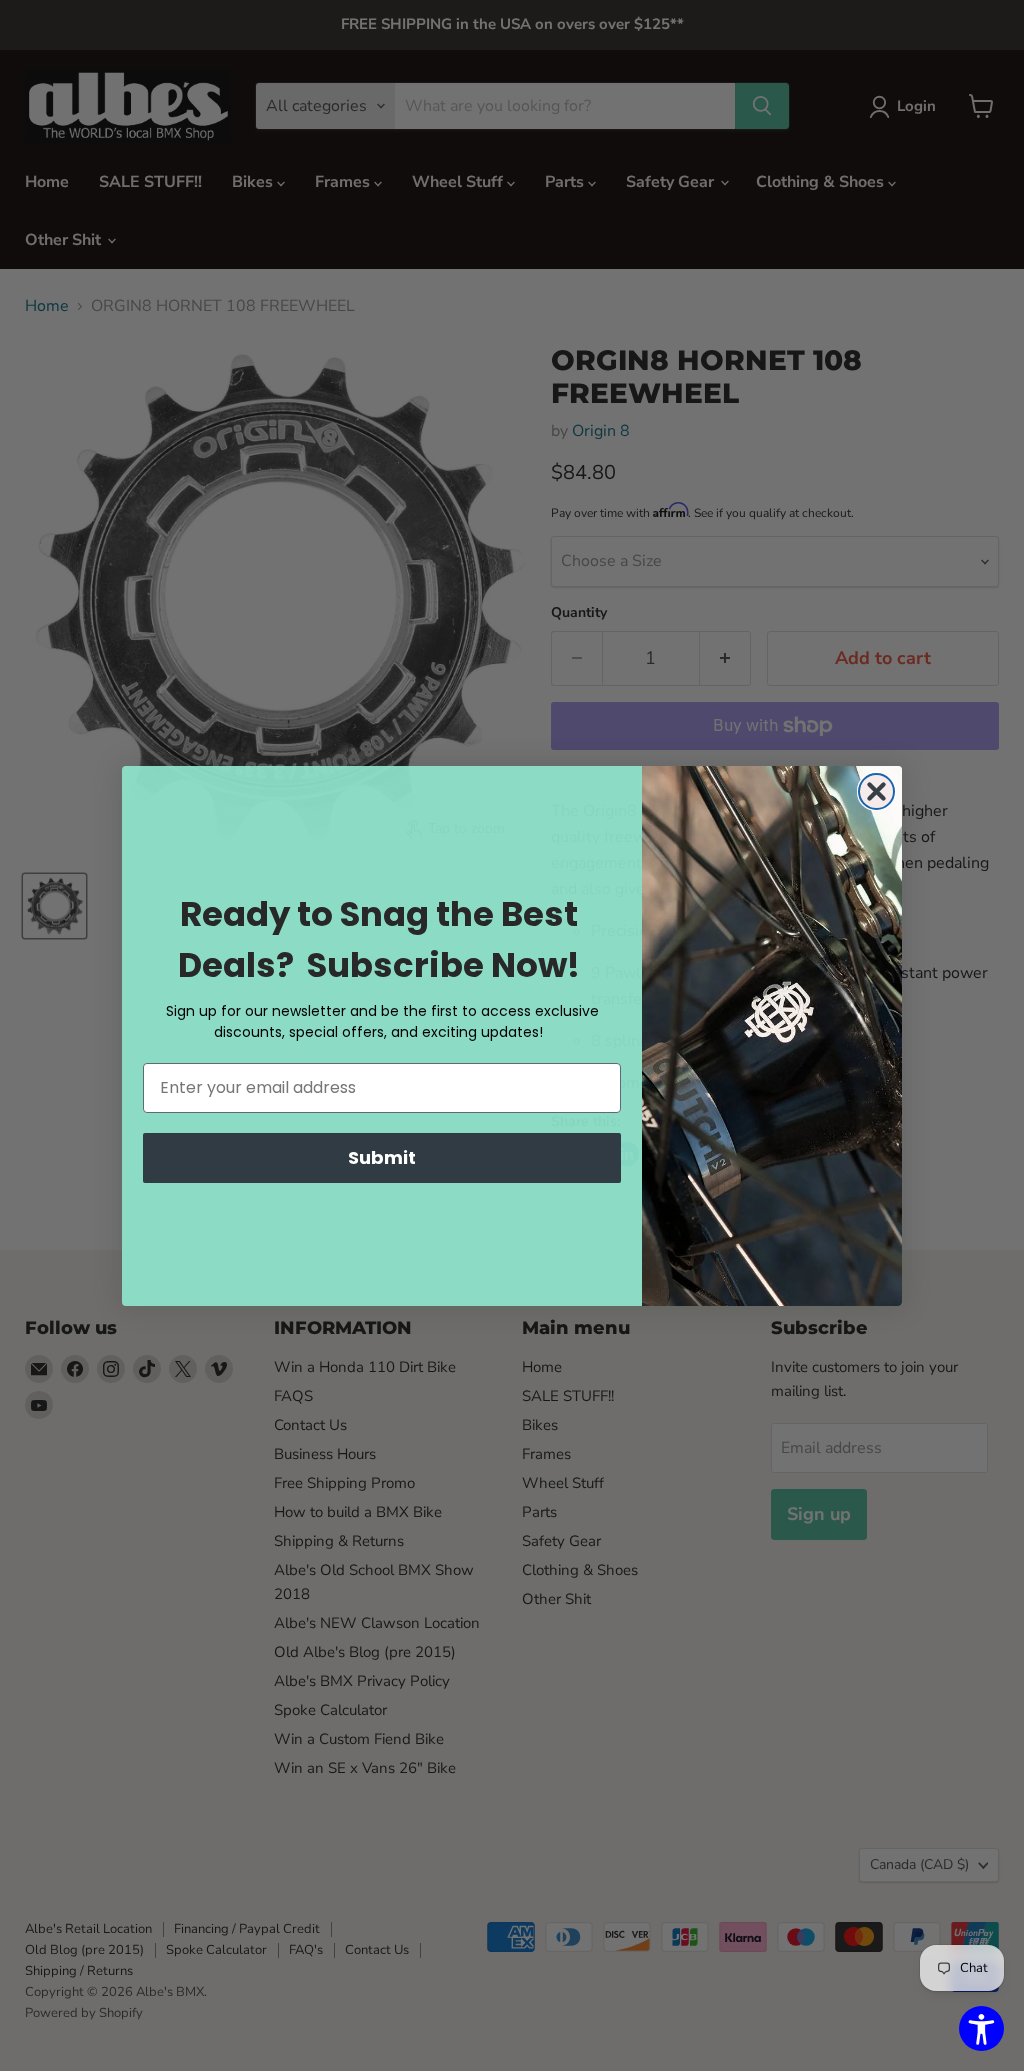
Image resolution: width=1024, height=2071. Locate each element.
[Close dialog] (876, 791)
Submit (382, 1157)
